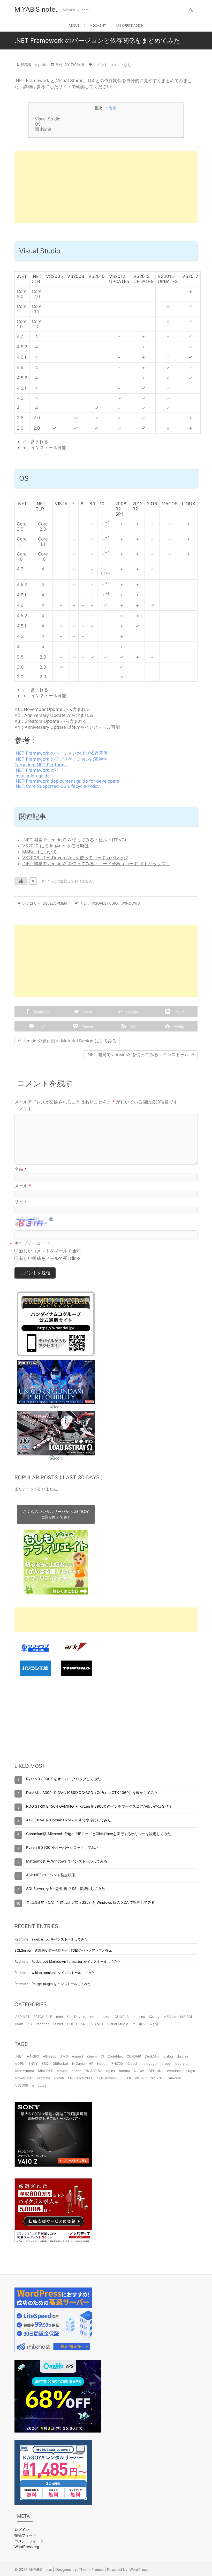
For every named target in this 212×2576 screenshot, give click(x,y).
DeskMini (152, 2056)
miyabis (40, 65)
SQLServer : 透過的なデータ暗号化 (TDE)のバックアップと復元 (63, 1950)
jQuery (154, 2017)
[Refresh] (51, 1219)
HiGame (78, 2063)
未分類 (154, 2024)
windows (131, 903)
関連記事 (43, 129)
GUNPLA (122, 2017)
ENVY (33, 2063)
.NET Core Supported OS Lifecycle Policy (57, 786)
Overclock (173, 2071)
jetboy (166, 2063)
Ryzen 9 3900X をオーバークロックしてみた (63, 1779)
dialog (168, 2056)
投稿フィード (25, 2535)
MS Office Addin (130, 26)
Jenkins (139, 2017)
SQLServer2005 (110, 2078)
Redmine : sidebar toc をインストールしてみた (51, 1939)
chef (60, 2017)
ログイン (22, 2530)
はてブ (178, 1012)
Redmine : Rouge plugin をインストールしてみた (53, 1984)
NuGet (139, 2071)
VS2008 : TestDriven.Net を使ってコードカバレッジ (75, 858)
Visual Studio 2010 (150, 2078)
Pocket (87, 1027)
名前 (21, 1169)
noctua (124, 2071)
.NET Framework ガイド (39, 770)
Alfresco (50, 2056)
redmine (44, 2078)
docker (105, 2017)
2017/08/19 (74, 65)
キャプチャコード (32, 1243)
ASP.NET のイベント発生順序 (51, 1875)
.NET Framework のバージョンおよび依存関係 (61, 753)
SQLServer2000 (81, 2078)
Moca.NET (98, 26)
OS (38, 124)
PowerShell (24, 2078)
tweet (87, 1012)
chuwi (92, 2056)
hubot (102, 2063)
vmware (175, 2078)
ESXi (45, 2063)
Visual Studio (48, 119)
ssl (129, 2078)
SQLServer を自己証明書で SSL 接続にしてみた (66, 1889)
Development (56, 903)
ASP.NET (22, 2017)
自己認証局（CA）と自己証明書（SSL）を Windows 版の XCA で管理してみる (90, 1902)
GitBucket (60, 2063)
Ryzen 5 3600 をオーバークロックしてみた (62, 1847)
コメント (23, 1109)
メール (23, 1186)
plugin (190, 2071)
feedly (178, 1027)
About (74, 26)
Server (58, 2024)
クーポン (139, 2024)
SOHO (72, 2024)
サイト (21, 1202)
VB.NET (97, 2024)
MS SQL (187, 2017)
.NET (84, 903)
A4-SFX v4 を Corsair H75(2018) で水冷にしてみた (69, 1820)
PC (30, 2024)
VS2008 (22, 2085)
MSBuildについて (40, 852)
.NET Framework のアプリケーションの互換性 (61, 759)
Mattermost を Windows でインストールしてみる (67, 1861)
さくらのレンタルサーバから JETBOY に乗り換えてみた (56, 1514)
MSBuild (170, 2017)
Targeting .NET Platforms (41, 765)
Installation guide (32, 776)
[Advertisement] (106, 187)
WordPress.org (27, 2547)
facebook (41, 1012)
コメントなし (120, 65)
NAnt (19, 2024)
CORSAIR (134, 2056)
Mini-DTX (45, 2071)
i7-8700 (117, 2063)
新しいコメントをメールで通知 (50, 1251)
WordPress (139, 2569)
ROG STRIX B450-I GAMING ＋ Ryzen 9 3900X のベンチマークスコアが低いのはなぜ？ (99, 1806)
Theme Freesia (91, 2569)
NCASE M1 (94, 2071)
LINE (41, 1027)
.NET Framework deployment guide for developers (67, 781)
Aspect (78, 2056)
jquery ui (181, 2063)
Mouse (62, 2071)
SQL (84, 2024)
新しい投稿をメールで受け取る (50, 1258)
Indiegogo (149, 2063)
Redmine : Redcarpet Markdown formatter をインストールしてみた (67, 1961)
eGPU (20, 2063)
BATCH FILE (43, 2017)
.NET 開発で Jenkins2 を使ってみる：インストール (140, 1055)
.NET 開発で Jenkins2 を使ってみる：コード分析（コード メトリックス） (96, 864)
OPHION (155, 2071)
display (182, 2056)
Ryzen (59, 2078)
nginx (111, 2071)
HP (91, 2063)
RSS (132, 1027)
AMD (64, 2056)
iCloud (132, 2063)
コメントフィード (29, 2541)
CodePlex (115, 2056)
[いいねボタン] (21, 881)
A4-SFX (33, 2056)
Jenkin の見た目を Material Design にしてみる (67, 1041)
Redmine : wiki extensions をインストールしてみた (55, 1973)
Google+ (132, 1012)
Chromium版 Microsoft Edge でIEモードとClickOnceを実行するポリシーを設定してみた (99, 1834)
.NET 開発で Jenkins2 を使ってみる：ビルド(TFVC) (74, 840)
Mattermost (25, 2071)
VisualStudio (105, 903)
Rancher (42, 2024)
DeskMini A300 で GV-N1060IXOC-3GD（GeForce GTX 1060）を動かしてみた (92, 1792)
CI (69, 2017)
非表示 (111, 108)
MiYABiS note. (36, 9)
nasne (77, 2071)
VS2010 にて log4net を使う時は (56, 846)
